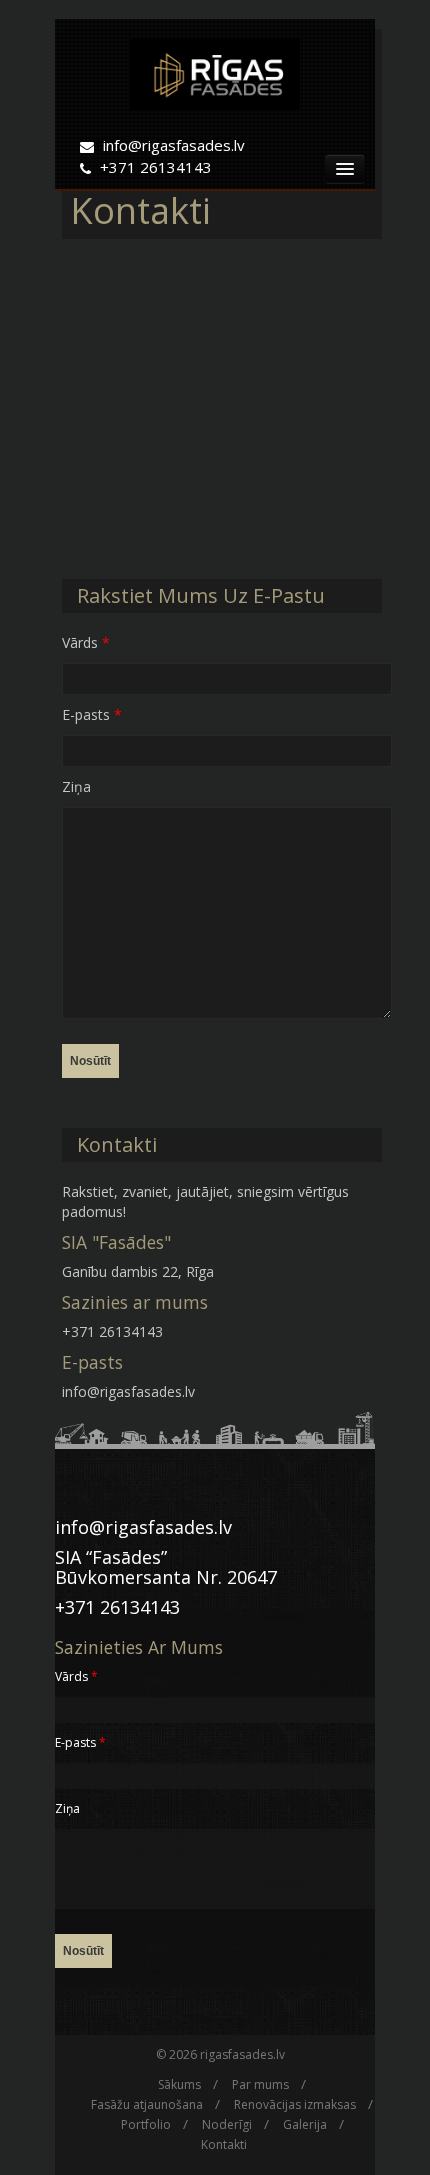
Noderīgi (227, 2124)
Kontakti (224, 2144)
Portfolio (146, 2124)
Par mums (260, 2084)
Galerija (305, 2124)
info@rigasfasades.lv (174, 145)
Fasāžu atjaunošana (147, 2104)
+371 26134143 (156, 167)
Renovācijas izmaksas (295, 2104)
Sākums (179, 2084)
